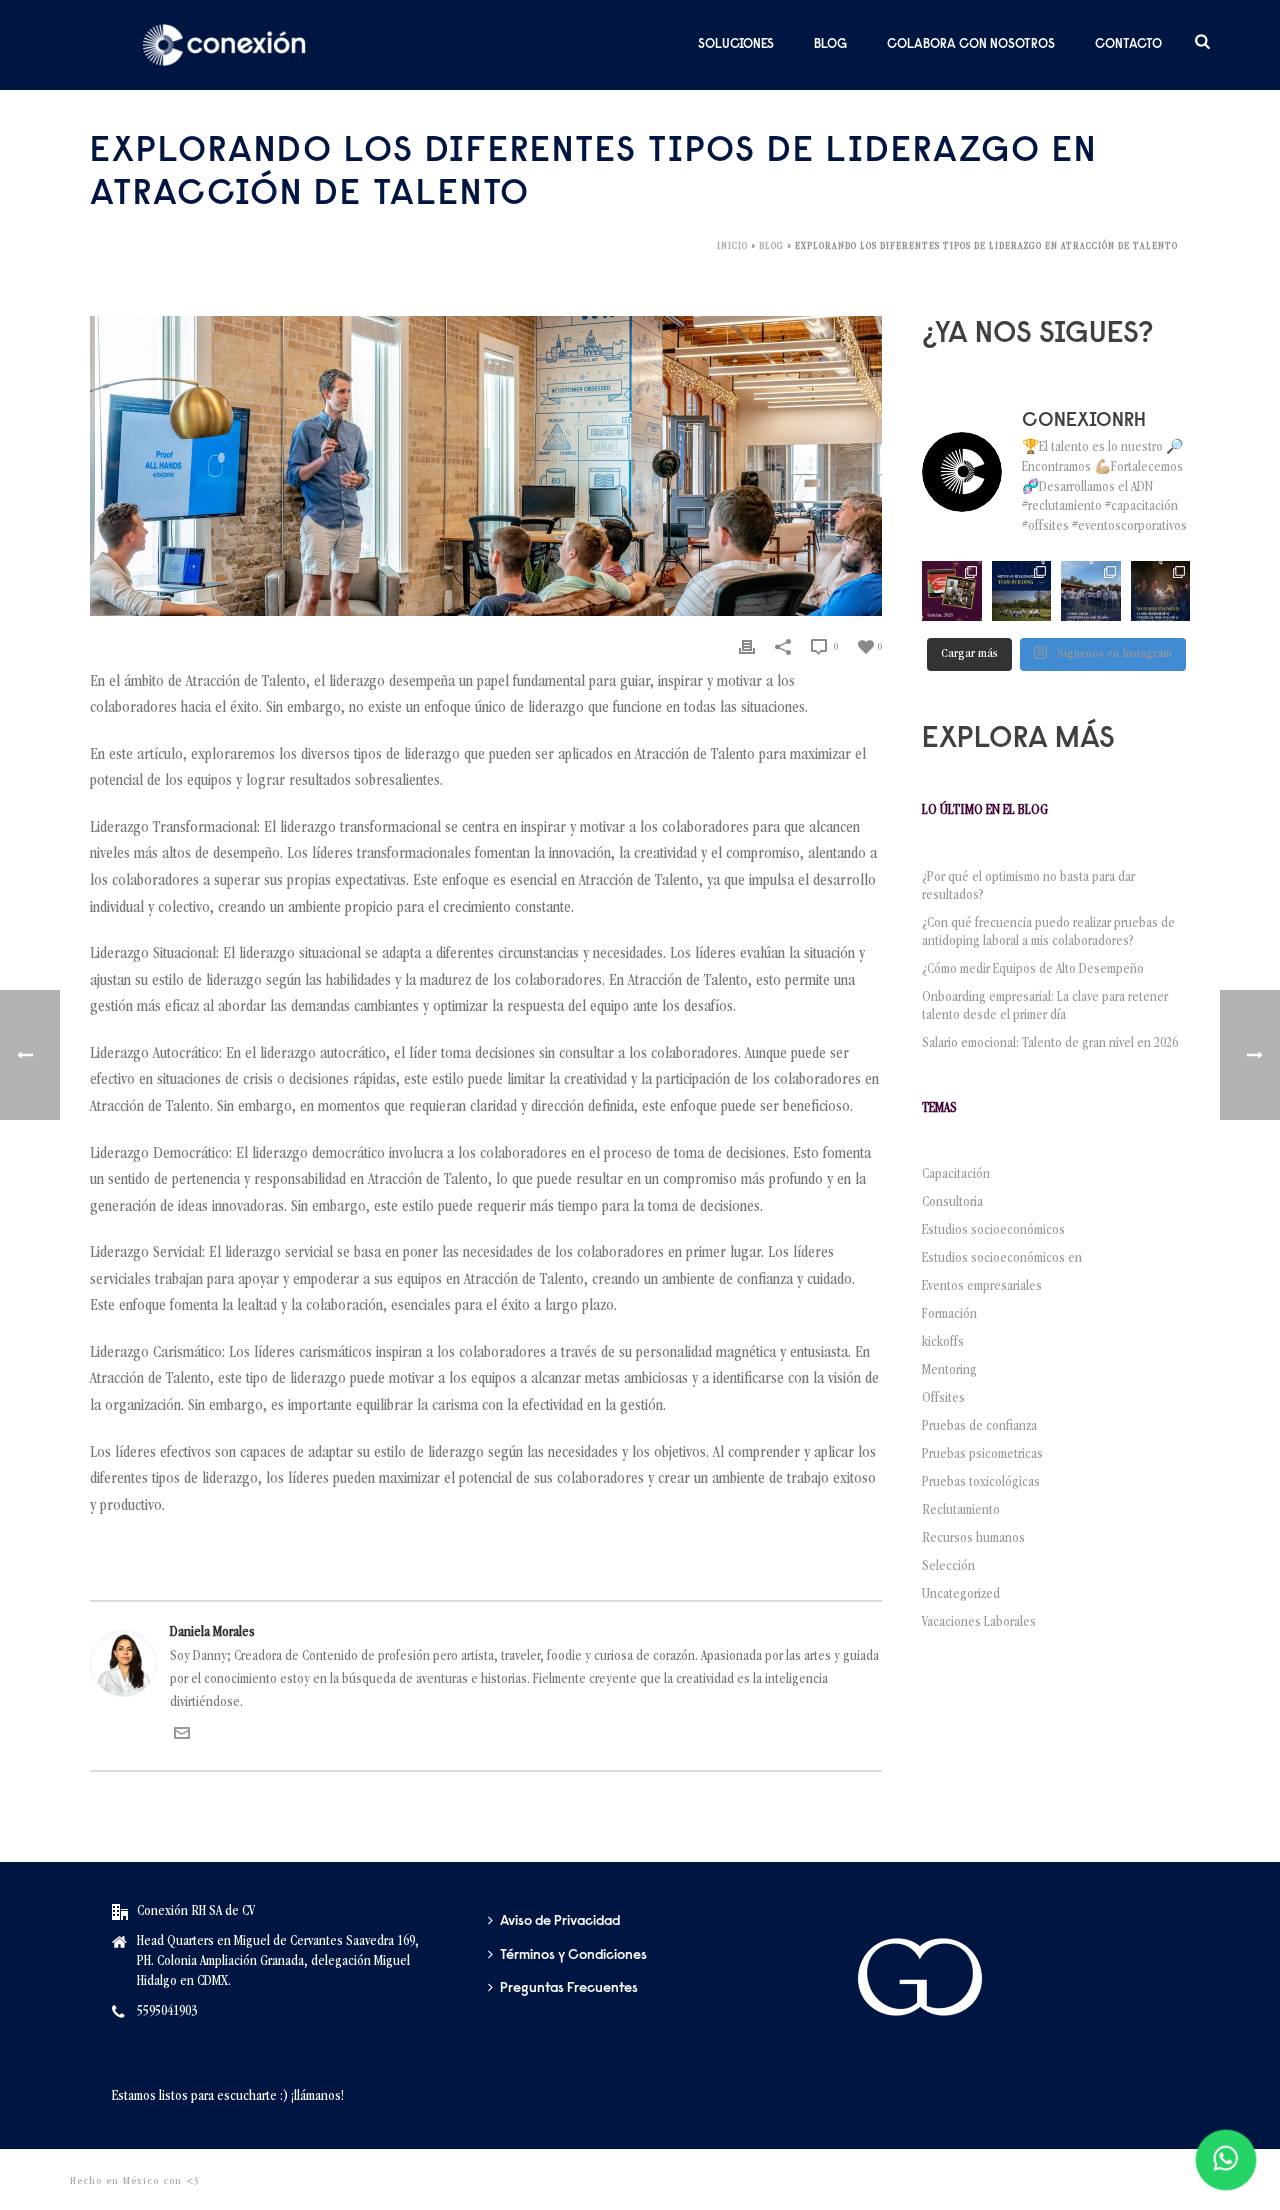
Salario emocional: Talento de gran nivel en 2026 (1053, 1044)
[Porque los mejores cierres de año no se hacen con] (1160, 590)
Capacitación (956, 1175)
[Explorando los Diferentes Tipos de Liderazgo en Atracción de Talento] (486, 466)
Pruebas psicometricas (982, 1455)
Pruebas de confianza (979, 1427)
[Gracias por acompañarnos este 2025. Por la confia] (951, 590)
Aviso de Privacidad (560, 1922)
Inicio (732, 247)
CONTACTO (1128, 44)
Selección (948, 1567)
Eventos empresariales (982, 1287)
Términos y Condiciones (573, 1956)
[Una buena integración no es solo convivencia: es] (1090, 590)
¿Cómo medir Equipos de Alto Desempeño (1033, 970)
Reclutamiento (961, 1511)
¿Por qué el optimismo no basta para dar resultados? (1028, 887)
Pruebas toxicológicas (981, 1483)
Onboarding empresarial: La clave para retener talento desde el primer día (1045, 1007)
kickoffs (943, 1343)
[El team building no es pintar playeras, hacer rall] (1021, 590)
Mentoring (949, 1371)
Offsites (943, 1399)
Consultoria (952, 1203)
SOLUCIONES (736, 44)
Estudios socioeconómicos (993, 1231)
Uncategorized (961, 1595)
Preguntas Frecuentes (569, 1989)
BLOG (830, 44)
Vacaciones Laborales (979, 1623)
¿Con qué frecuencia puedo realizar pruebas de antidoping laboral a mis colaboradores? (1048, 933)
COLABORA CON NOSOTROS (971, 44)
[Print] (747, 647)
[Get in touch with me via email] (182, 1738)
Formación (949, 1315)
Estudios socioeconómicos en (1002, 1259)
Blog (771, 247)
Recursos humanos (973, 1539)
